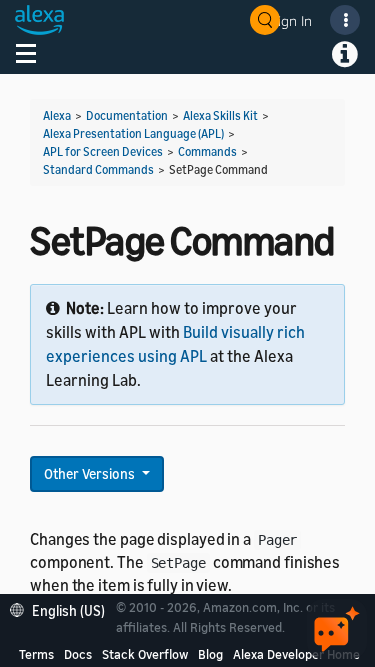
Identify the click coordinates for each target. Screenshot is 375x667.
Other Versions (91, 473)
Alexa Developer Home (296, 654)
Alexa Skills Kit (220, 115)
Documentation (127, 115)
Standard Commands (98, 169)
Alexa (57, 115)
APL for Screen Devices (103, 151)
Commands (207, 151)
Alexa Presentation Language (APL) (133, 133)
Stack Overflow (145, 654)
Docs (78, 654)
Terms (36, 654)
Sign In (291, 20)
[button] (62, 608)
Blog (210, 654)
